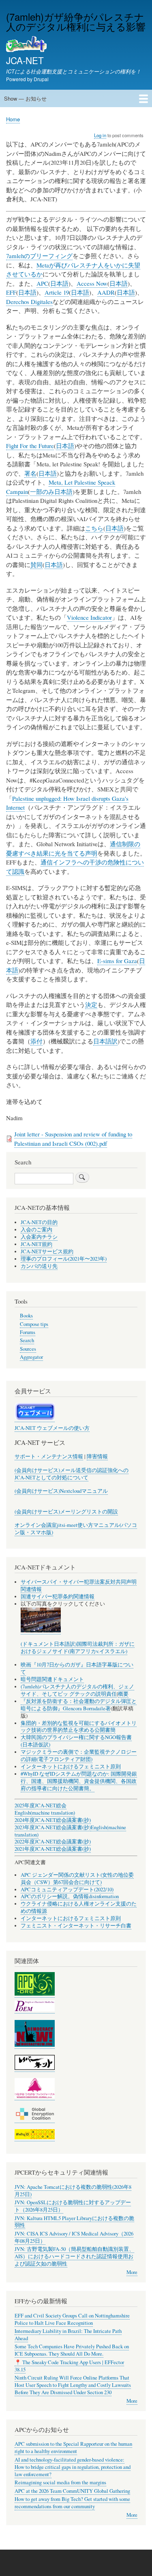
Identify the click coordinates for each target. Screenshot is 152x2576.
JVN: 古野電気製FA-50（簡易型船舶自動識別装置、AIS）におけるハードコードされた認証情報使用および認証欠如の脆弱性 (74, 2256)
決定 (91, 1005)
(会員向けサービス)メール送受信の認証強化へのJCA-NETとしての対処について (72, 1474)
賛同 (36, 565)
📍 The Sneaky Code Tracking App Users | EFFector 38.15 (69, 2366)
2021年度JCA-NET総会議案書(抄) (53, 1849)
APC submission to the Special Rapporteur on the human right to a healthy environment (73, 2448)
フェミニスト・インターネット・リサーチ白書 (76, 1926)
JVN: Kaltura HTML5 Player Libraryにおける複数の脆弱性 (74, 2222)
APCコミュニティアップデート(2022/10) (67, 1889)
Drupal (41, 79)
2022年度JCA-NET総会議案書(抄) (53, 1842)
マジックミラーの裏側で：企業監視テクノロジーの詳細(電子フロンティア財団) (79, 1756)
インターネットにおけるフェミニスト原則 (71, 1767)
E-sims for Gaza (117, 961)
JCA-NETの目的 (39, 1222)
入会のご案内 (36, 1230)
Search (27, 1340)
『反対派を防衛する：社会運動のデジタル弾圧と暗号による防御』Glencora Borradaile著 (79, 1705)
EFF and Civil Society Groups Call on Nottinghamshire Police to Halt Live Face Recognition (72, 2319)
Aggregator (31, 1357)
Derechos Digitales (29, 302)
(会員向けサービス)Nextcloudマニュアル (61, 1491)
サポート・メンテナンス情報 (49, 1456)
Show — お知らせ (25, 98)
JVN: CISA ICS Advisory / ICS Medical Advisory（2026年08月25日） (74, 2237)
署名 (30, 473)
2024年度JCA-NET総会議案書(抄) (53, 1820)
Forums (28, 1332)
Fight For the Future (30, 446)
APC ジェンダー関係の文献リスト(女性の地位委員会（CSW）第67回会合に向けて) (77, 1879)
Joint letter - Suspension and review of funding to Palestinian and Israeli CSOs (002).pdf (73, 1139)
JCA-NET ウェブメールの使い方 (52, 1428)
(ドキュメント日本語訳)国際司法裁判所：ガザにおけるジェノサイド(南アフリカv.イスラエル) (78, 1648)
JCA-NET (25, 60)
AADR (106, 292)
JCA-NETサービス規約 (47, 1251)
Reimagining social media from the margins (60, 2482)
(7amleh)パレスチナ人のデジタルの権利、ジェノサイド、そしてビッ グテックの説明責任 (77, 1690)
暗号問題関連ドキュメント (52, 1679)
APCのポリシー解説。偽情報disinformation (70, 1896)
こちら (94, 528)
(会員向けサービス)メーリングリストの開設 (66, 1512)
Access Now (92, 283)
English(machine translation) (45, 1813)
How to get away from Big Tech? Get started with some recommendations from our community (72, 2503)
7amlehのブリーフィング (39, 256)
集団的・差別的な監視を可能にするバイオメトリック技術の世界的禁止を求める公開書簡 (79, 1727)
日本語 (59, 283)
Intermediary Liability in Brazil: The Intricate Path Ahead (68, 2335)
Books (26, 1316)
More (132, 2272)
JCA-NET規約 (36, 1244)
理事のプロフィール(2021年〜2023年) (64, 1259)
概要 (123, 1694)
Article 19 (57, 292)
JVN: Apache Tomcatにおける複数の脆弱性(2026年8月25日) (73, 2191)
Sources (28, 1349)
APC (42, 283)
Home (13, 119)
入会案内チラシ (39, 1237)
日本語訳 (105, 1041)
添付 (36, 1041)
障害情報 (97, 1456)
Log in (100, 135)
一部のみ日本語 (51, 491)
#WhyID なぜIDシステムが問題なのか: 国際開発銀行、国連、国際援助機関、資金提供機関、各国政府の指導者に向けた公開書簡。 (79, 1781)
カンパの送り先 (39, 1266)
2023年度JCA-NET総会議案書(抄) (53, 1827)
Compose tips (34, 1324)
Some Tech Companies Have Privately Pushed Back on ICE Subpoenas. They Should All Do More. (72, 2350)
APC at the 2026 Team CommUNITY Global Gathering (72, 2491)
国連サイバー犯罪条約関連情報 (58, 1596)
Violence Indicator (89, 617)
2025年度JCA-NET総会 (41, 1805)
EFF (11, 292)
